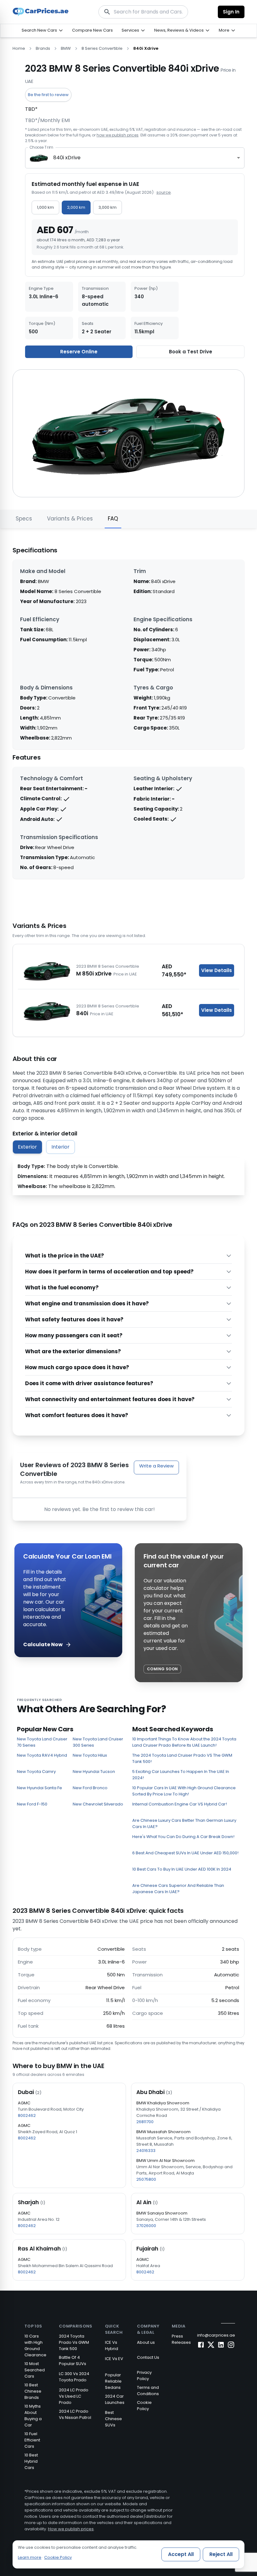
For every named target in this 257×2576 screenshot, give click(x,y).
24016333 (146, 2151)
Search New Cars (39, 30)
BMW (66, 48)
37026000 (146, 2226)
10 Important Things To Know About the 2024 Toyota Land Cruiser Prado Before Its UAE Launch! (184, 1742)
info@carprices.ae (216, 2335)
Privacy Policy (144, 2376)
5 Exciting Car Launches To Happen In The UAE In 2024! (181, 1775)
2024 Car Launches (115, 2399)
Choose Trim (41, 147)
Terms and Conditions (148, 2391)
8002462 (27, 2115)
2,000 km (76, 207)
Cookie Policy (144, 2406)
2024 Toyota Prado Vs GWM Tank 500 (74, 2342)
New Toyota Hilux (90, 1755)
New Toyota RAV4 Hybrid (42, 1755)
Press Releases (181, 2339)
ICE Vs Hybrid (112, 2346)
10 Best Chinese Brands (33, 2391)
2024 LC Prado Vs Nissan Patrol (75, 2414)
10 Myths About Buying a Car (33, 2416)
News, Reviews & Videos (179, 30)
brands (43, 48)
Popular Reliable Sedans (113, 2381)
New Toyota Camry (36, 1772)
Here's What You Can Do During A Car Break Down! (183, 1837)
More (224, 30)
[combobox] (135, 158)
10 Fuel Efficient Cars (32, 2440)
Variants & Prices (70, 519)
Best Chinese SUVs (113, 2419)
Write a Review (156, 1466)
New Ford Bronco (90, 1788)
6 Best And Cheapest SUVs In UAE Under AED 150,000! (185, 1853)
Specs (24, 519)
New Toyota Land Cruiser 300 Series (98, 1742)
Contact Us (148, 2357)
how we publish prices (118, 135)
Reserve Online (79, 352)
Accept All (181, 2554)
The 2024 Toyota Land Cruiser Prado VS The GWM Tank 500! (182, 1758)
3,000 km (108, 207)
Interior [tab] (60, 1147)
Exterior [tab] (27, 1147)
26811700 (145, 2122)
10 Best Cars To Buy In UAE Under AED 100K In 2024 (182, 1869)
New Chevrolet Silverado (98, 1804)
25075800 (146, 2179)
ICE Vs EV (114, 2359)
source (164, 192)
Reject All (221, 2554)
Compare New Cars (92, 30)
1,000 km (45, 207)
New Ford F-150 (32, 1804)
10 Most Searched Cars (35, 2370)
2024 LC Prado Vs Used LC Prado (74, 2396)
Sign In (231, 12)
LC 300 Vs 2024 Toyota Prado (74, 2377)
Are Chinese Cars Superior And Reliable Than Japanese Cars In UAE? (178, 1889)
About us (146, 2342)
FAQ (113, 519)
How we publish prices (71, 2529)
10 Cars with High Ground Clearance (35, 2346)
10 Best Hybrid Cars (31, 2461)
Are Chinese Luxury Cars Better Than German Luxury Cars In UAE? (184, 1823)
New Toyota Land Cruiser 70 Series (42, 1742)
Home (19, 48)
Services (130, 30)
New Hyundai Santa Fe (39, 1788)
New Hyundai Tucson (94, 1772)
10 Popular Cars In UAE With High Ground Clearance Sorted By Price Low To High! (184, 1791)
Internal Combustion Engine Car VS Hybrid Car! (180, 1804)
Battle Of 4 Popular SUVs (73, 2361)
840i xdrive (146, 48)
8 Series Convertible (102, 48)
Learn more (30, 2557)
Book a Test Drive (191, 352)
